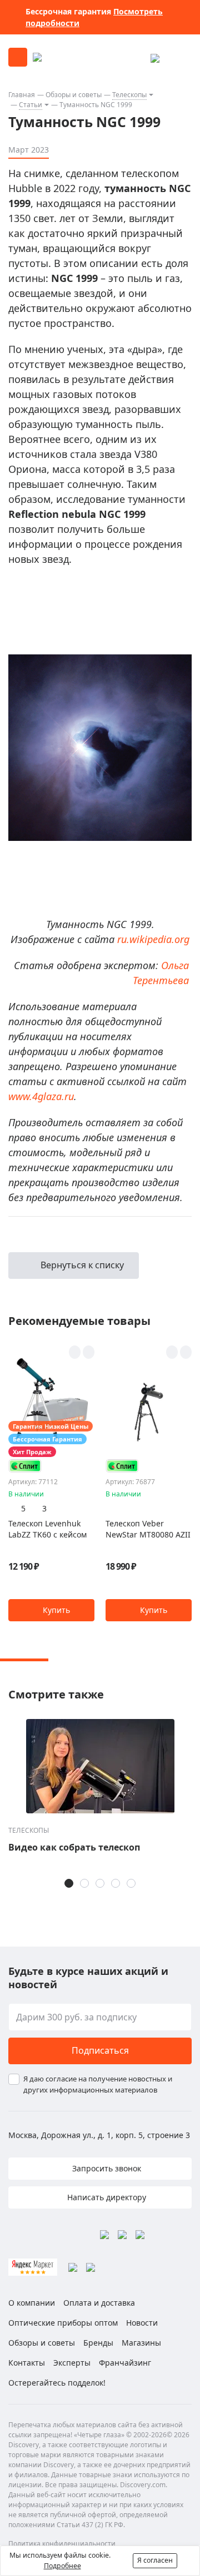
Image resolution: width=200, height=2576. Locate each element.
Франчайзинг (125, 2363)
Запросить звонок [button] (106, 2168)
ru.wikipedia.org (153, 939)
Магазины (141, 2343)
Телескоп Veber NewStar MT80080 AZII (148, 1529)
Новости (142, 2323)
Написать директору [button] (106, 2197)
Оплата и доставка (99, 2303)
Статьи (31, 105)
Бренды (98, 2343)
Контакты (27, 2363)
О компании (32, 2303)
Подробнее (62, 2566)
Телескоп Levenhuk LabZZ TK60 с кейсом (47, 1529)
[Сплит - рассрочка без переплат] (25, 1466)
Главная (22, 95)
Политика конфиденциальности (62, 2544)
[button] (51, 1610)
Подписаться (100, 2050)
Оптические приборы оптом (63, 2323)
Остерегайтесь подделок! (57, 2383)
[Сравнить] (89, 1352)
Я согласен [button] (155, 2560)
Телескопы (129, 95)
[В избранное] (75, 1352)
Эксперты (72, 2363)
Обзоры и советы (74, 95)
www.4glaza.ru (41, 1096)
